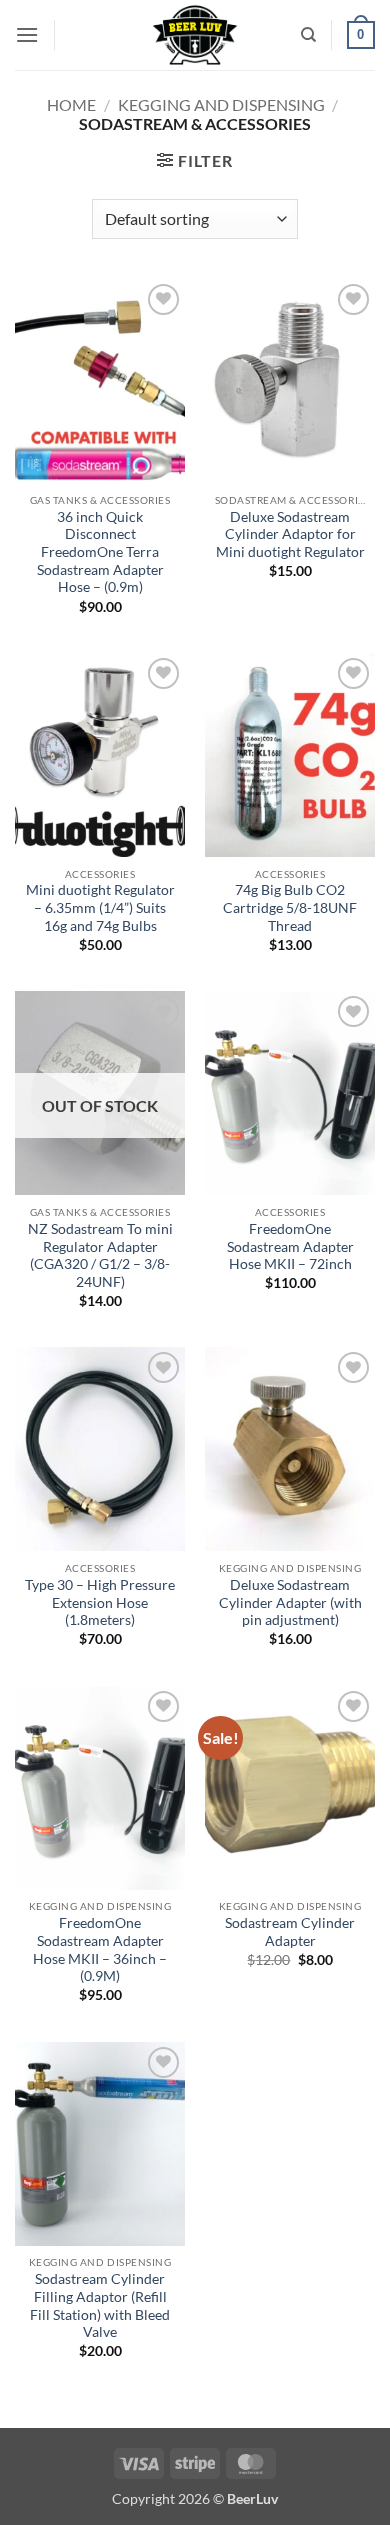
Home (71, 104)
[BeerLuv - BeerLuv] (195, 35)
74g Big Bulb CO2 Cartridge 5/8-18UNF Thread (290, 907)
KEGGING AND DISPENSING (221, 104)
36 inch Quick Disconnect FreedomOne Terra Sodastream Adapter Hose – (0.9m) (100, 552)
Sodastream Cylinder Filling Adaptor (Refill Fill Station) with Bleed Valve (100, 2305)
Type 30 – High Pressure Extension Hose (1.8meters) (100, 1602)
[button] (27, 34)
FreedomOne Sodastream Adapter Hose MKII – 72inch (290, 1246)
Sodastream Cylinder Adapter (290, 1932)
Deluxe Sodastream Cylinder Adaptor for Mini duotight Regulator (290, 534)
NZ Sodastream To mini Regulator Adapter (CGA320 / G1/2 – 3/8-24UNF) (100, 1255)
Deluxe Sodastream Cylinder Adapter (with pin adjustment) (290, 1602)
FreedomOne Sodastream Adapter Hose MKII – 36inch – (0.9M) (100, 1949)
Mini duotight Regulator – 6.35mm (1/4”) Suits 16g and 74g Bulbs (100, 907)
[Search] (308, 35)
